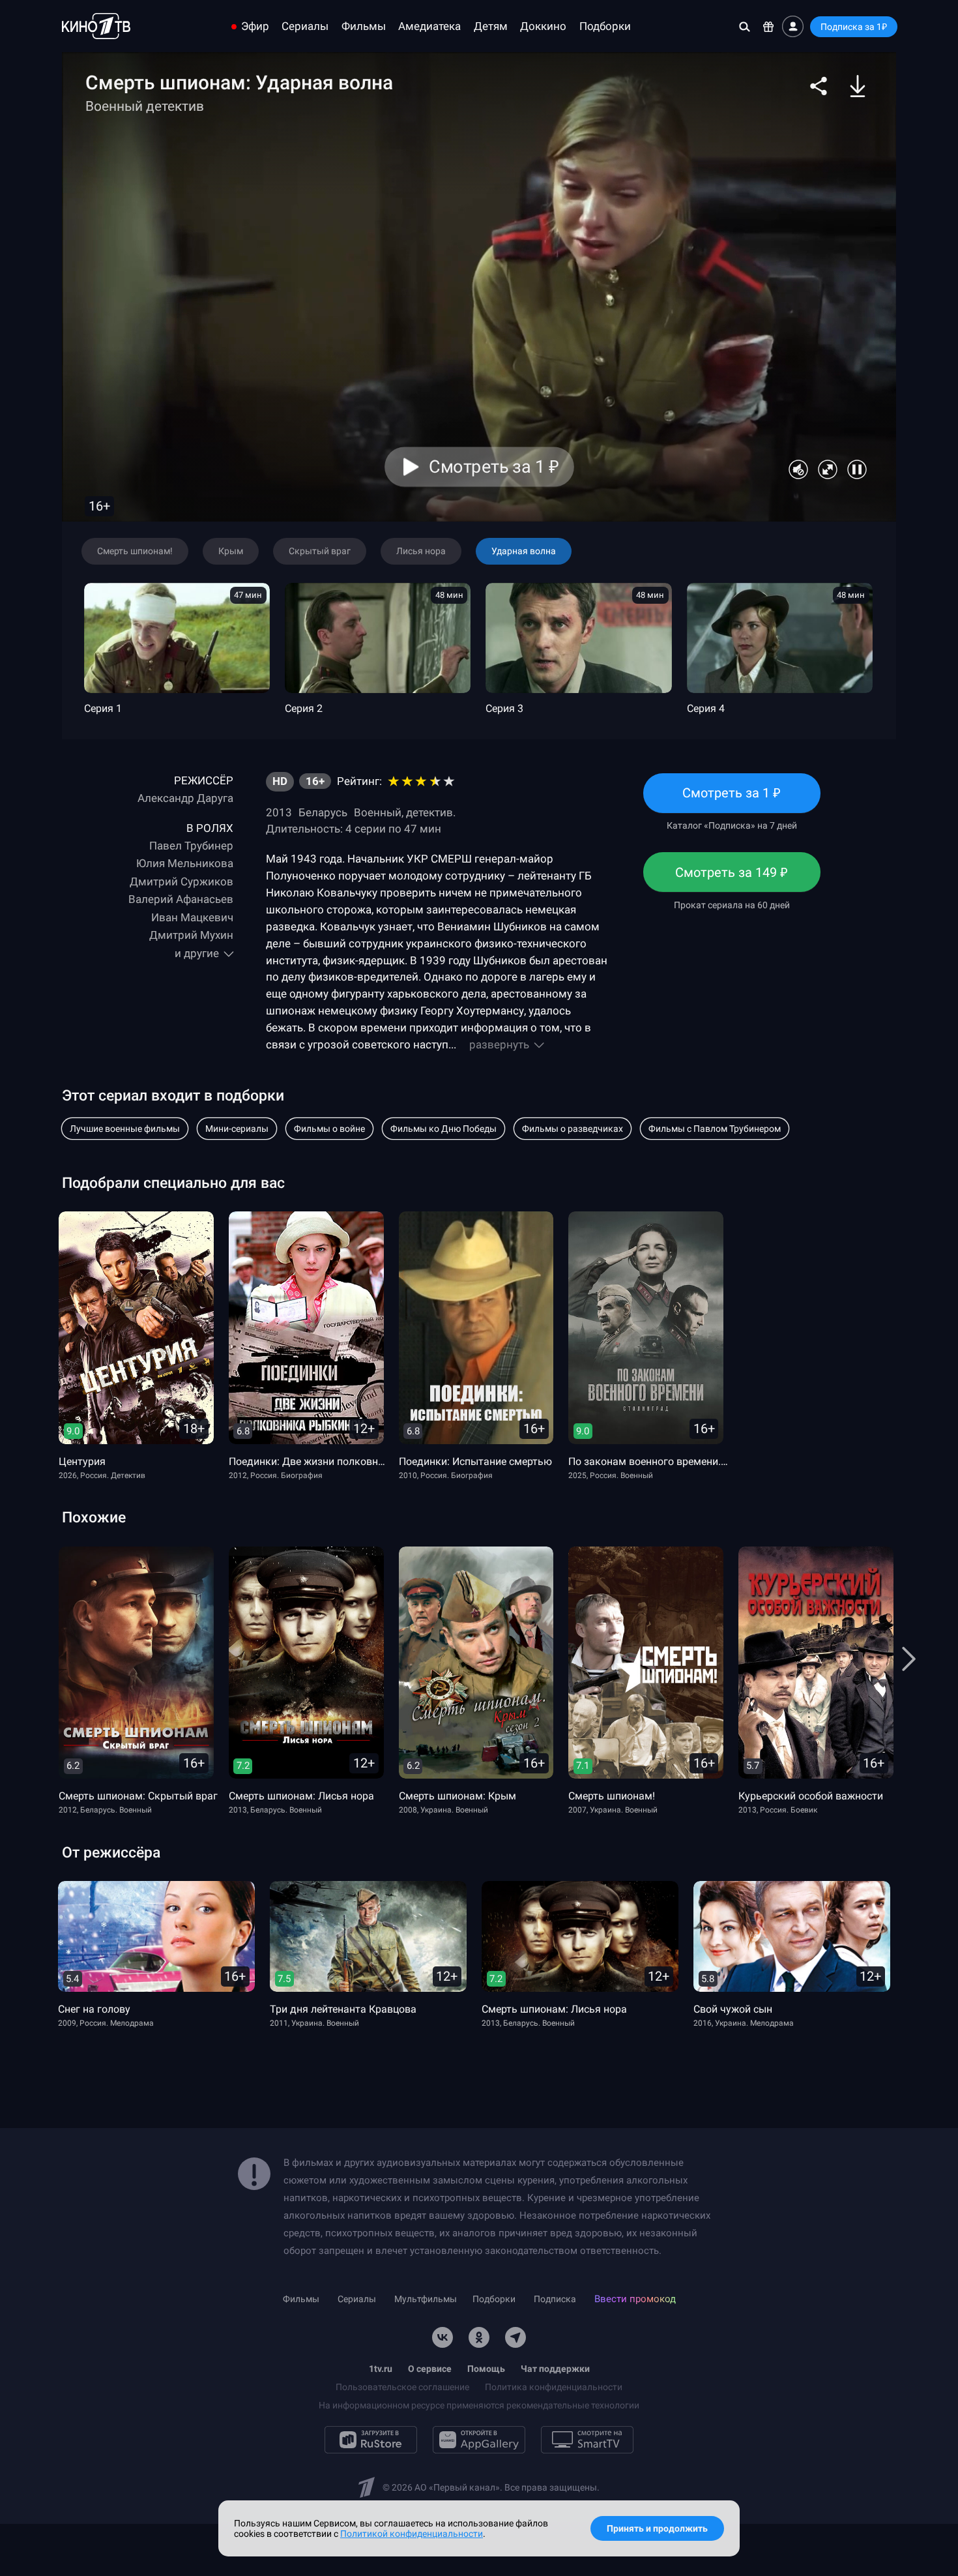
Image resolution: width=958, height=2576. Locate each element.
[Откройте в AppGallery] (479, 2440)
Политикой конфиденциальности (412, 2534)
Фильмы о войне (329, 1129)
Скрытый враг (320, 551)
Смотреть (732, 799)
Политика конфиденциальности (554, 2387)
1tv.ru (381, 2369)
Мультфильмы (426, 2299)
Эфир (255, 26)
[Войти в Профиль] (793, 26)
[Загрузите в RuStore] (371, 2440)
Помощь (486, 2369)
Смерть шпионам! (135, 551)
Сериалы (305, 26)
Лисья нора (421, 551)
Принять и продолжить (657, 2528)
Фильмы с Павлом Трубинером (715, 1129)
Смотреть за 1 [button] (494, 467)
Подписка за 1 (854, 27)
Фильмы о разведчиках (573, 1129)
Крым (231, 551)
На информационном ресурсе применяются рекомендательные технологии (479, 2405)
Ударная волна (524, 551)
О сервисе (430, 2369)
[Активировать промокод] (769, 26)
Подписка (555, 2299)
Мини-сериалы (237, 1129)
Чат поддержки (555, 2369)
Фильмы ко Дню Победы (443, 1129)
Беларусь (323, 812)
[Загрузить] (858, 86)
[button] (819, 86)
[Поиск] (745, 26)
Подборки (605, 26)
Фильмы (364, 26)
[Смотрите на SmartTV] (587, 2440)
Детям (491, 26)
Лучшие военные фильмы (125, 1129)
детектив (429, 812)
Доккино (543, 26)
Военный (378, 812)
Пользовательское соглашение (402, 2387)
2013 (279, 812)
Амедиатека (429, 26)
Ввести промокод (635, 2299)
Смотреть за (732, 878)
